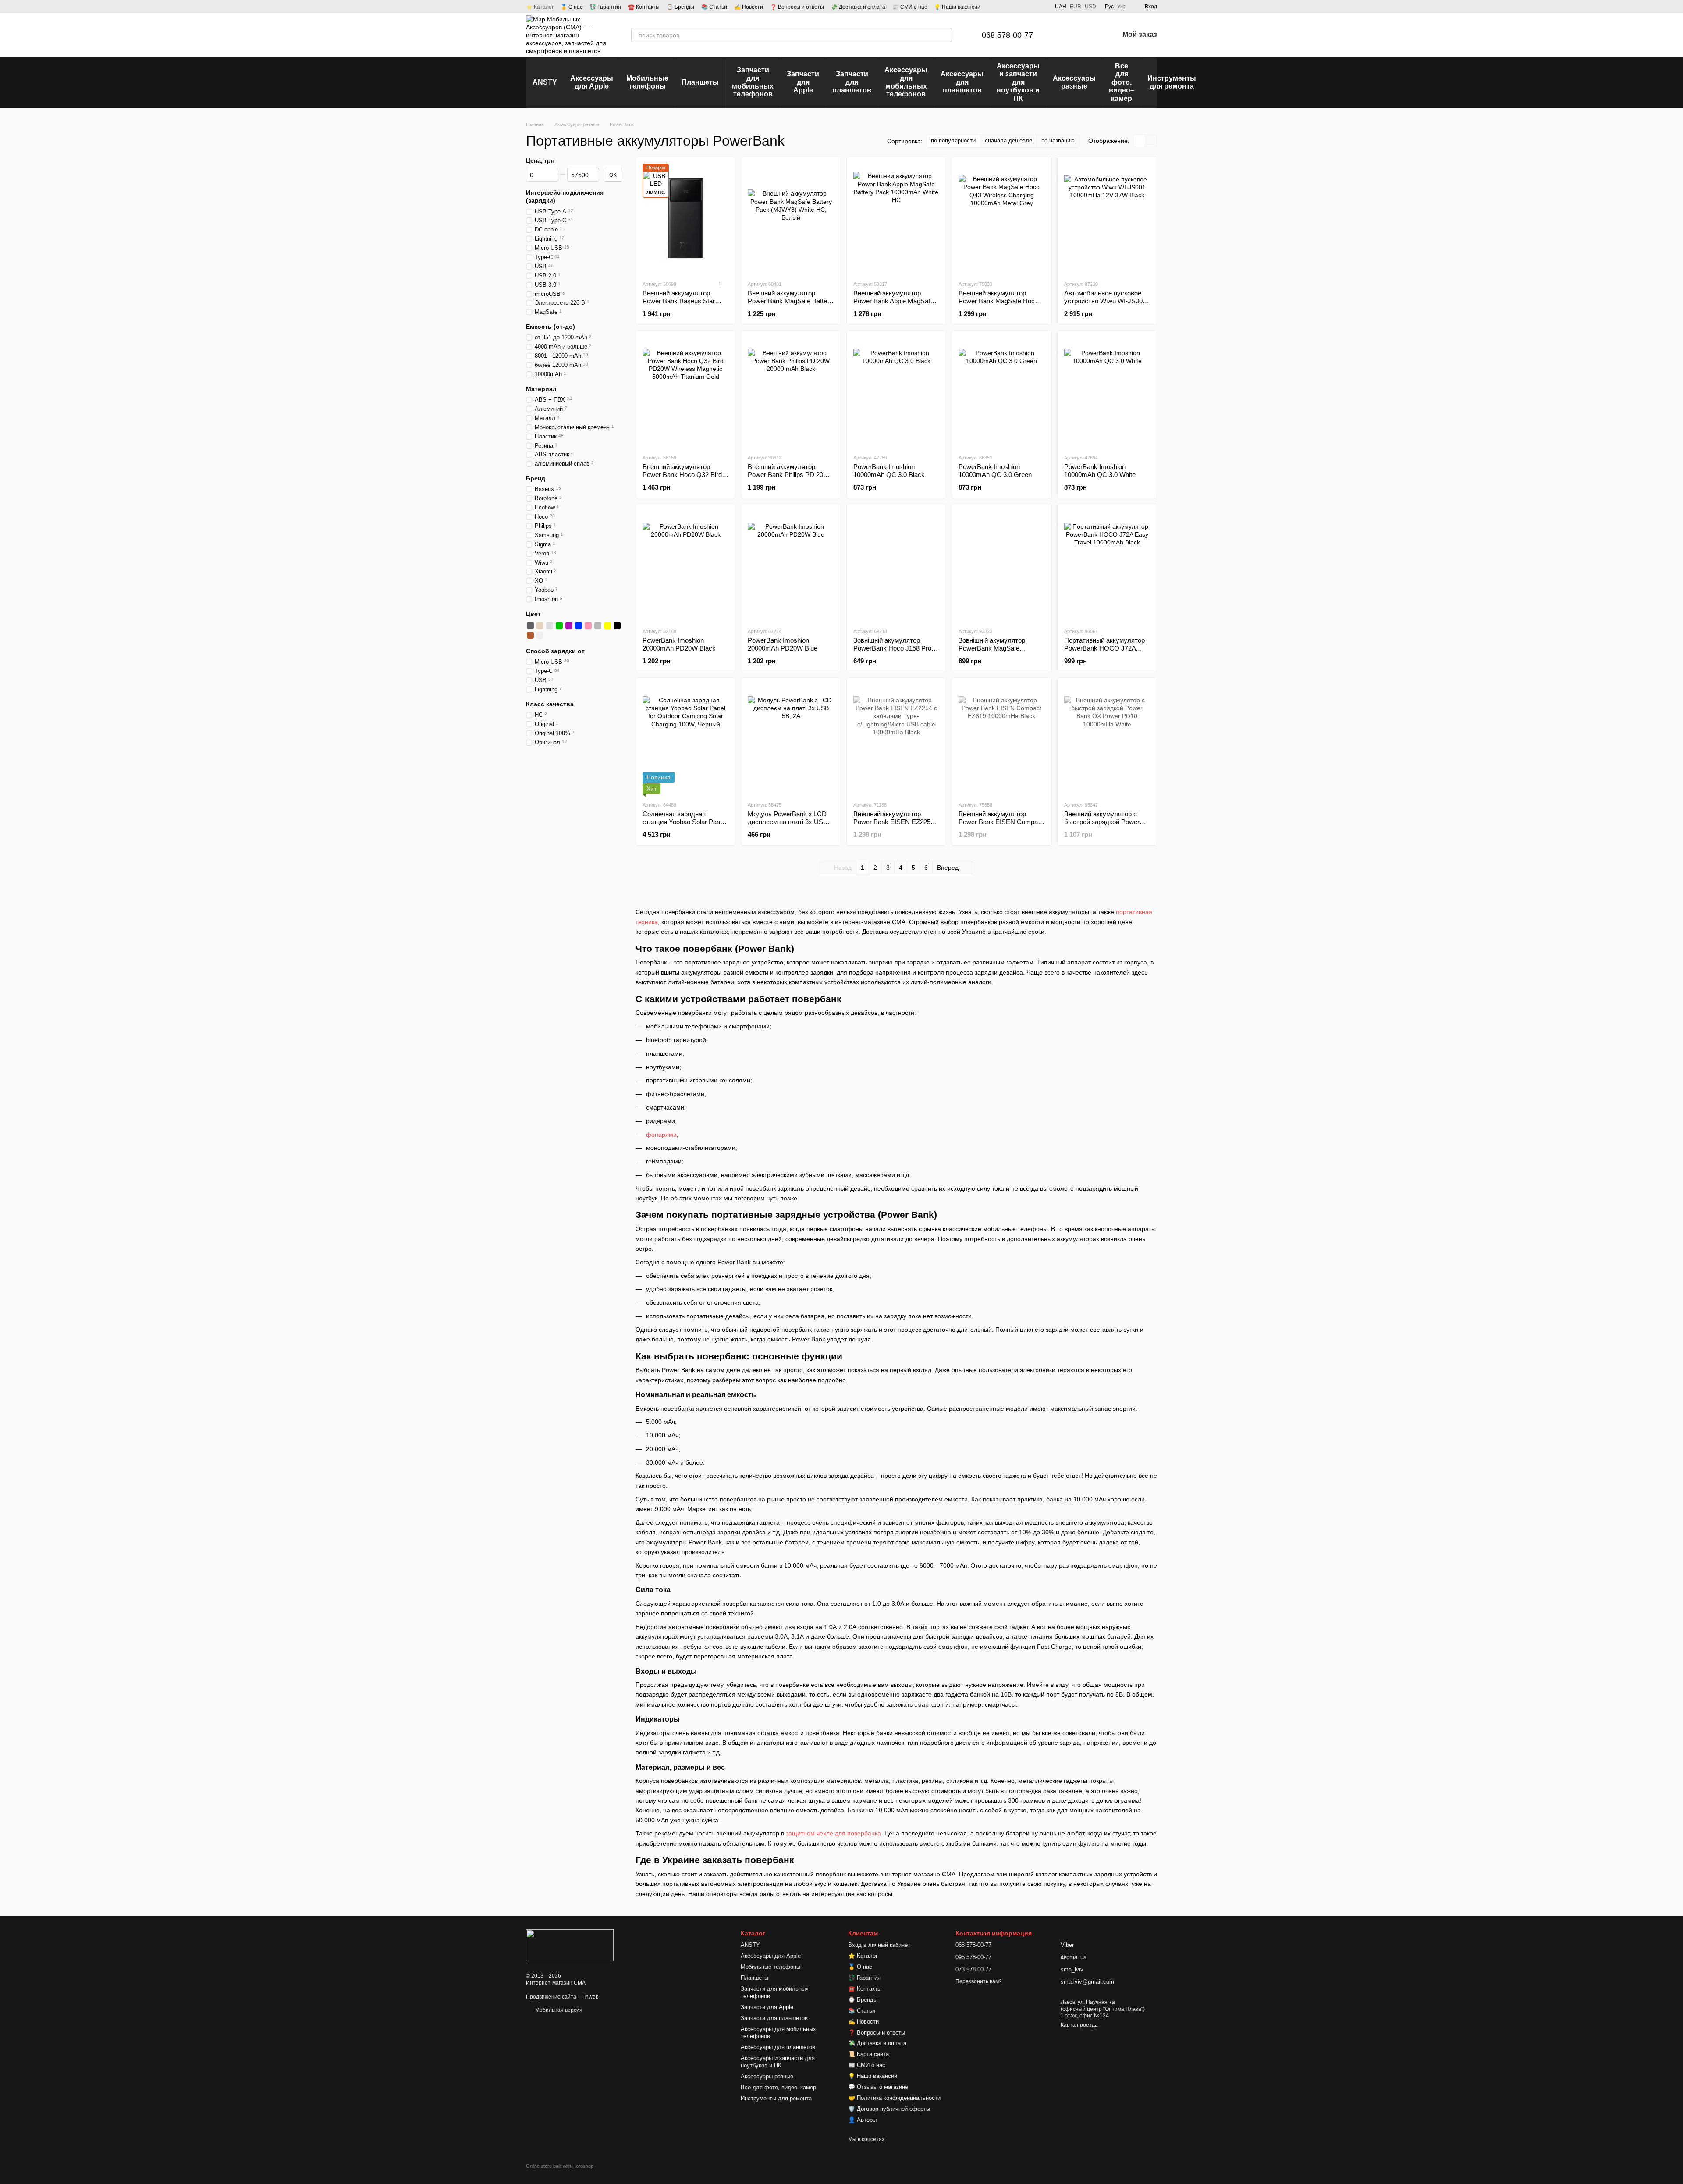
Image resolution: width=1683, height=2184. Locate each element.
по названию (1058, 141)
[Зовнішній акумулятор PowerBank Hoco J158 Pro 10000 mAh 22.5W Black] (896, 566)
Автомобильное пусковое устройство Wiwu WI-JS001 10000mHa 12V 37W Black (1105, 301)
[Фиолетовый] (569, 626)
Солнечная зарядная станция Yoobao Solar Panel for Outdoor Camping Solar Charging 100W (684, 826)
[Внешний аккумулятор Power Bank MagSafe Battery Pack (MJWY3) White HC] (791, 218)
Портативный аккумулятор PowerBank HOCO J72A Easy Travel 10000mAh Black (1107, 648)
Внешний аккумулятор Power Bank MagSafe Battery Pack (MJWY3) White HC (790, 301)
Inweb (591, 1997)
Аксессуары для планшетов (962, 82)
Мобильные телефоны (647, 82)
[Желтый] (607, 626)
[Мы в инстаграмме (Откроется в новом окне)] (1030, 7)
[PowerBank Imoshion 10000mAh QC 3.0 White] (1107, 392)
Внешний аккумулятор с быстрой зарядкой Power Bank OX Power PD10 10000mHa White (1102, 826)
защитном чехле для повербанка (833, 1833)
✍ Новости (749, 7)
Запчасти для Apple (803, 82)
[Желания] (1089, 35)
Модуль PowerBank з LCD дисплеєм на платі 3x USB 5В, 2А (788, 822)
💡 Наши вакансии (957, 7)
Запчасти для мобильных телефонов (753, 82)
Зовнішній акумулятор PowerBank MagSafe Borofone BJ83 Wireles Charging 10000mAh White (997, 652)
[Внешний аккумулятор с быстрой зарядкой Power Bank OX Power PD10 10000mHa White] (1107, 739)
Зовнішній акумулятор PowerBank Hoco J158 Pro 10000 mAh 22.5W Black (892, 648)
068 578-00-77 (1007, 35)
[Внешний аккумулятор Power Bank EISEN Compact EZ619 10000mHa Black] (1001, 739)
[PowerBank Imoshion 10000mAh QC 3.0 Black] (896, 392)
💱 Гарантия (605, 7)
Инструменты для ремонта (1172, 82)
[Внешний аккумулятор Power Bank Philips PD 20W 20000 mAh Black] (791, 392)
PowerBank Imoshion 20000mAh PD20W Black (679, 644)
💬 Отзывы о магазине (878, 2087)
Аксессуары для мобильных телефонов (906, 82)
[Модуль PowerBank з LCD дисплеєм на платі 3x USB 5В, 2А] (791, 739)
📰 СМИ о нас (910, 7)
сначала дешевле (1008, 141)
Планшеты (700, 82)
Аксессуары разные (1074, 82)
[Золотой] (540, 626)
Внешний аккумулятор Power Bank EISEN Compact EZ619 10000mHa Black (1001, 822)
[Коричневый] (530, 635)
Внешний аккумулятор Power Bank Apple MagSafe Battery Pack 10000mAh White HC (893, 305)
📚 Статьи (714, 7)
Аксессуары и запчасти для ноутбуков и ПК (1018, 82)
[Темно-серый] (530, 626)
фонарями (661, 1135)
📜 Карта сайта (868, 2054)
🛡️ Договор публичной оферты (889, 2109)
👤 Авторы (862, 2120)
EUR (1076, 7)
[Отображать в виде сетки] (1139, 141)
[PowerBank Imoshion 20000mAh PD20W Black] (685, 566)
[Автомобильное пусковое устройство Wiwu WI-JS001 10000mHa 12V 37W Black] (1107, 218)
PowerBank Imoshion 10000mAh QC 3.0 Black (889, 471)
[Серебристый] (550, 626)
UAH (1061, 7)
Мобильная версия (558, 2010)
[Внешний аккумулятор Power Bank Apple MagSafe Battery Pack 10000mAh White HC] (896, 218)
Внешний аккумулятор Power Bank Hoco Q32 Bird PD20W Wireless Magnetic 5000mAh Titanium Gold (682, 478)
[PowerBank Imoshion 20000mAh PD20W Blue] (791, 566)
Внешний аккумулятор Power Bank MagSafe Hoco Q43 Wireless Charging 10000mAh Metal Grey (998, 305)
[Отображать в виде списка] (1151, 141)
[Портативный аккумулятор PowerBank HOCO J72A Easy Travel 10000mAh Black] (1107, 566)
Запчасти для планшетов (852, 82)
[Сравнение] (1066, 35)
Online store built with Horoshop (560, 2166)
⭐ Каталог (540, 7)
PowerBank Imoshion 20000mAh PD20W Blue (783, 644)
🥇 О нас (572, 7)
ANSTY (545, 82)
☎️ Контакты (644, 7)
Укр (1121, 7)
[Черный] (617, 626)
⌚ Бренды (680, 7)
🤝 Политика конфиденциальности (894, 2098)
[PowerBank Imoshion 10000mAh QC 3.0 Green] (1001, 392)
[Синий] (579, 626)
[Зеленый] (559, 626)
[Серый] (598, 626)
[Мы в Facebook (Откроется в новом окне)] (1009, 7)
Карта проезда (1079, 2025)
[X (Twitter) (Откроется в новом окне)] (1041, 7)
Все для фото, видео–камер (1122, 82)
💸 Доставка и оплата (858, 7)
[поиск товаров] (945, 35)
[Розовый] (588, 626)
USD (1090, 7)
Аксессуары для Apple (592, 82)
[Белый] (540, 635)
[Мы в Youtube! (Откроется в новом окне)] (1020, 7)
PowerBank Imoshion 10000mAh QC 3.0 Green (995, 471)
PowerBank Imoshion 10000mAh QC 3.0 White (1100, 471)
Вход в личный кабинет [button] (879, 1945)
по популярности (953, 141)
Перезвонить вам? (979, 1981)
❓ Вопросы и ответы (797, 7)
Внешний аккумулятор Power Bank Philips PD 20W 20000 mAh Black (788, 475)
